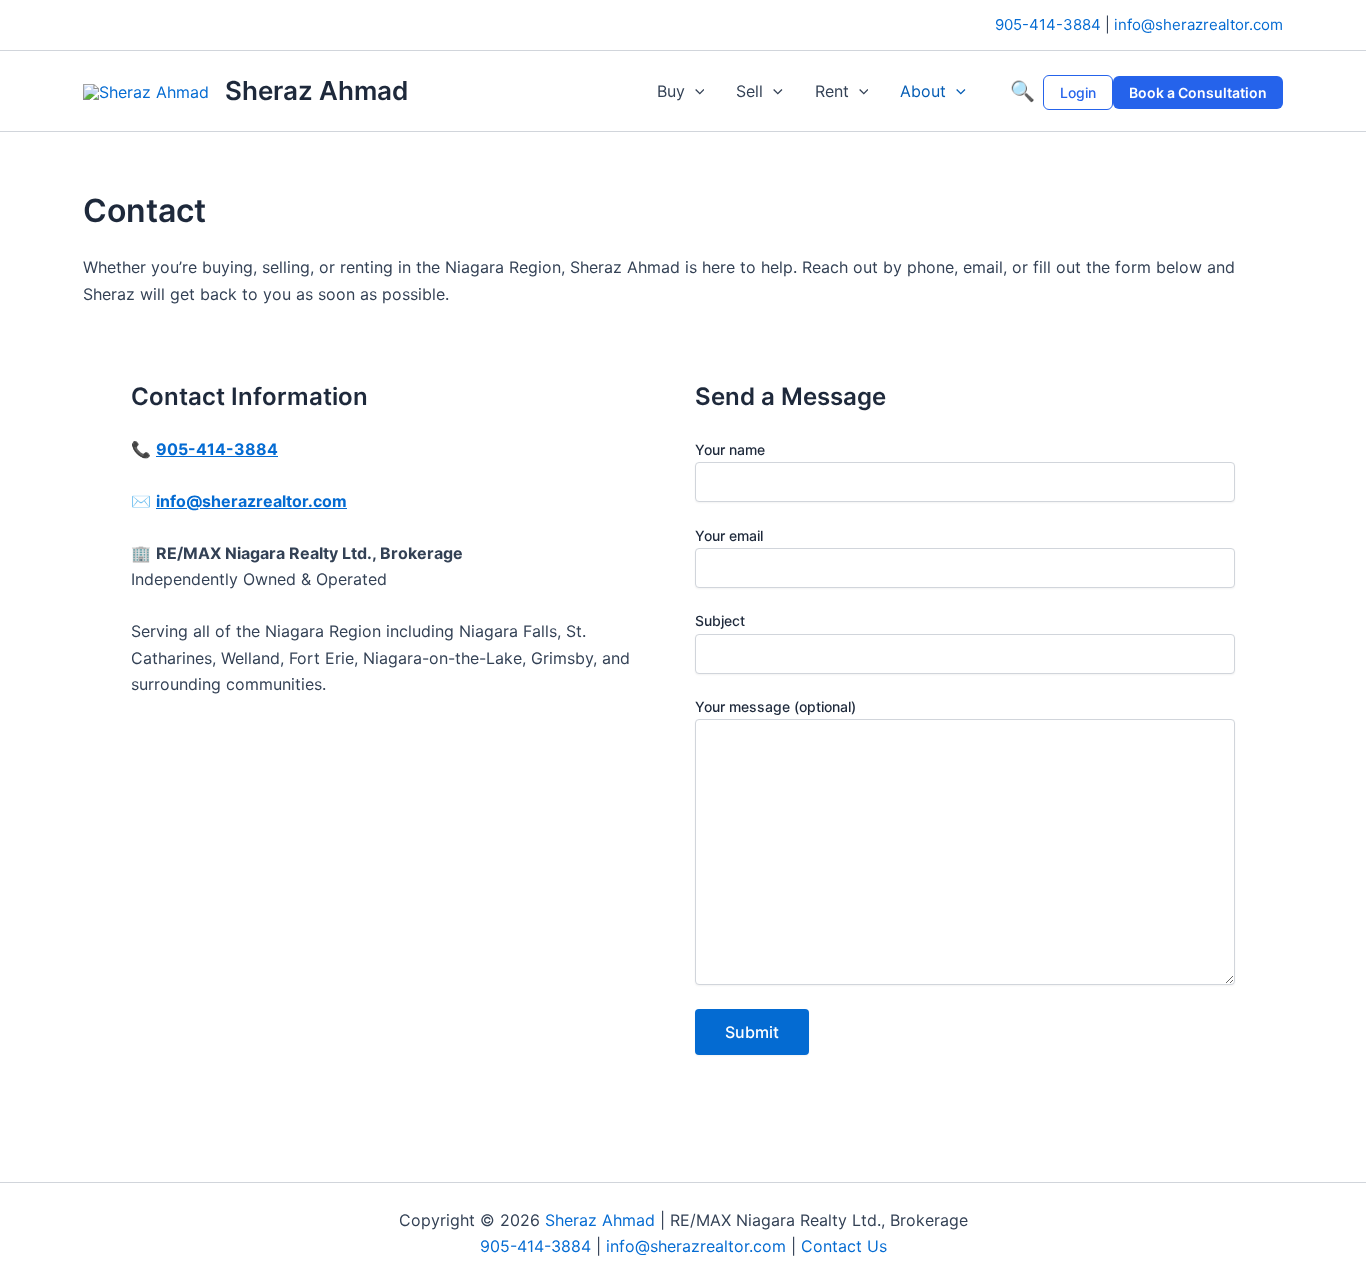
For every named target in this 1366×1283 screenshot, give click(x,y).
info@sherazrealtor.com (1198, 24)
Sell (749, 91)
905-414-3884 (1048, 24)
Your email (729, 535)
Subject (720, 620)
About (923, 91)
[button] (695, 91)
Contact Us (844, 1246)
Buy (671, 91)
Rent (832, 91)
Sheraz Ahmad (316, 90)
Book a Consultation (1198, 92)
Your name (730, 449)
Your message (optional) (775, 706)
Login (1078, 92)
